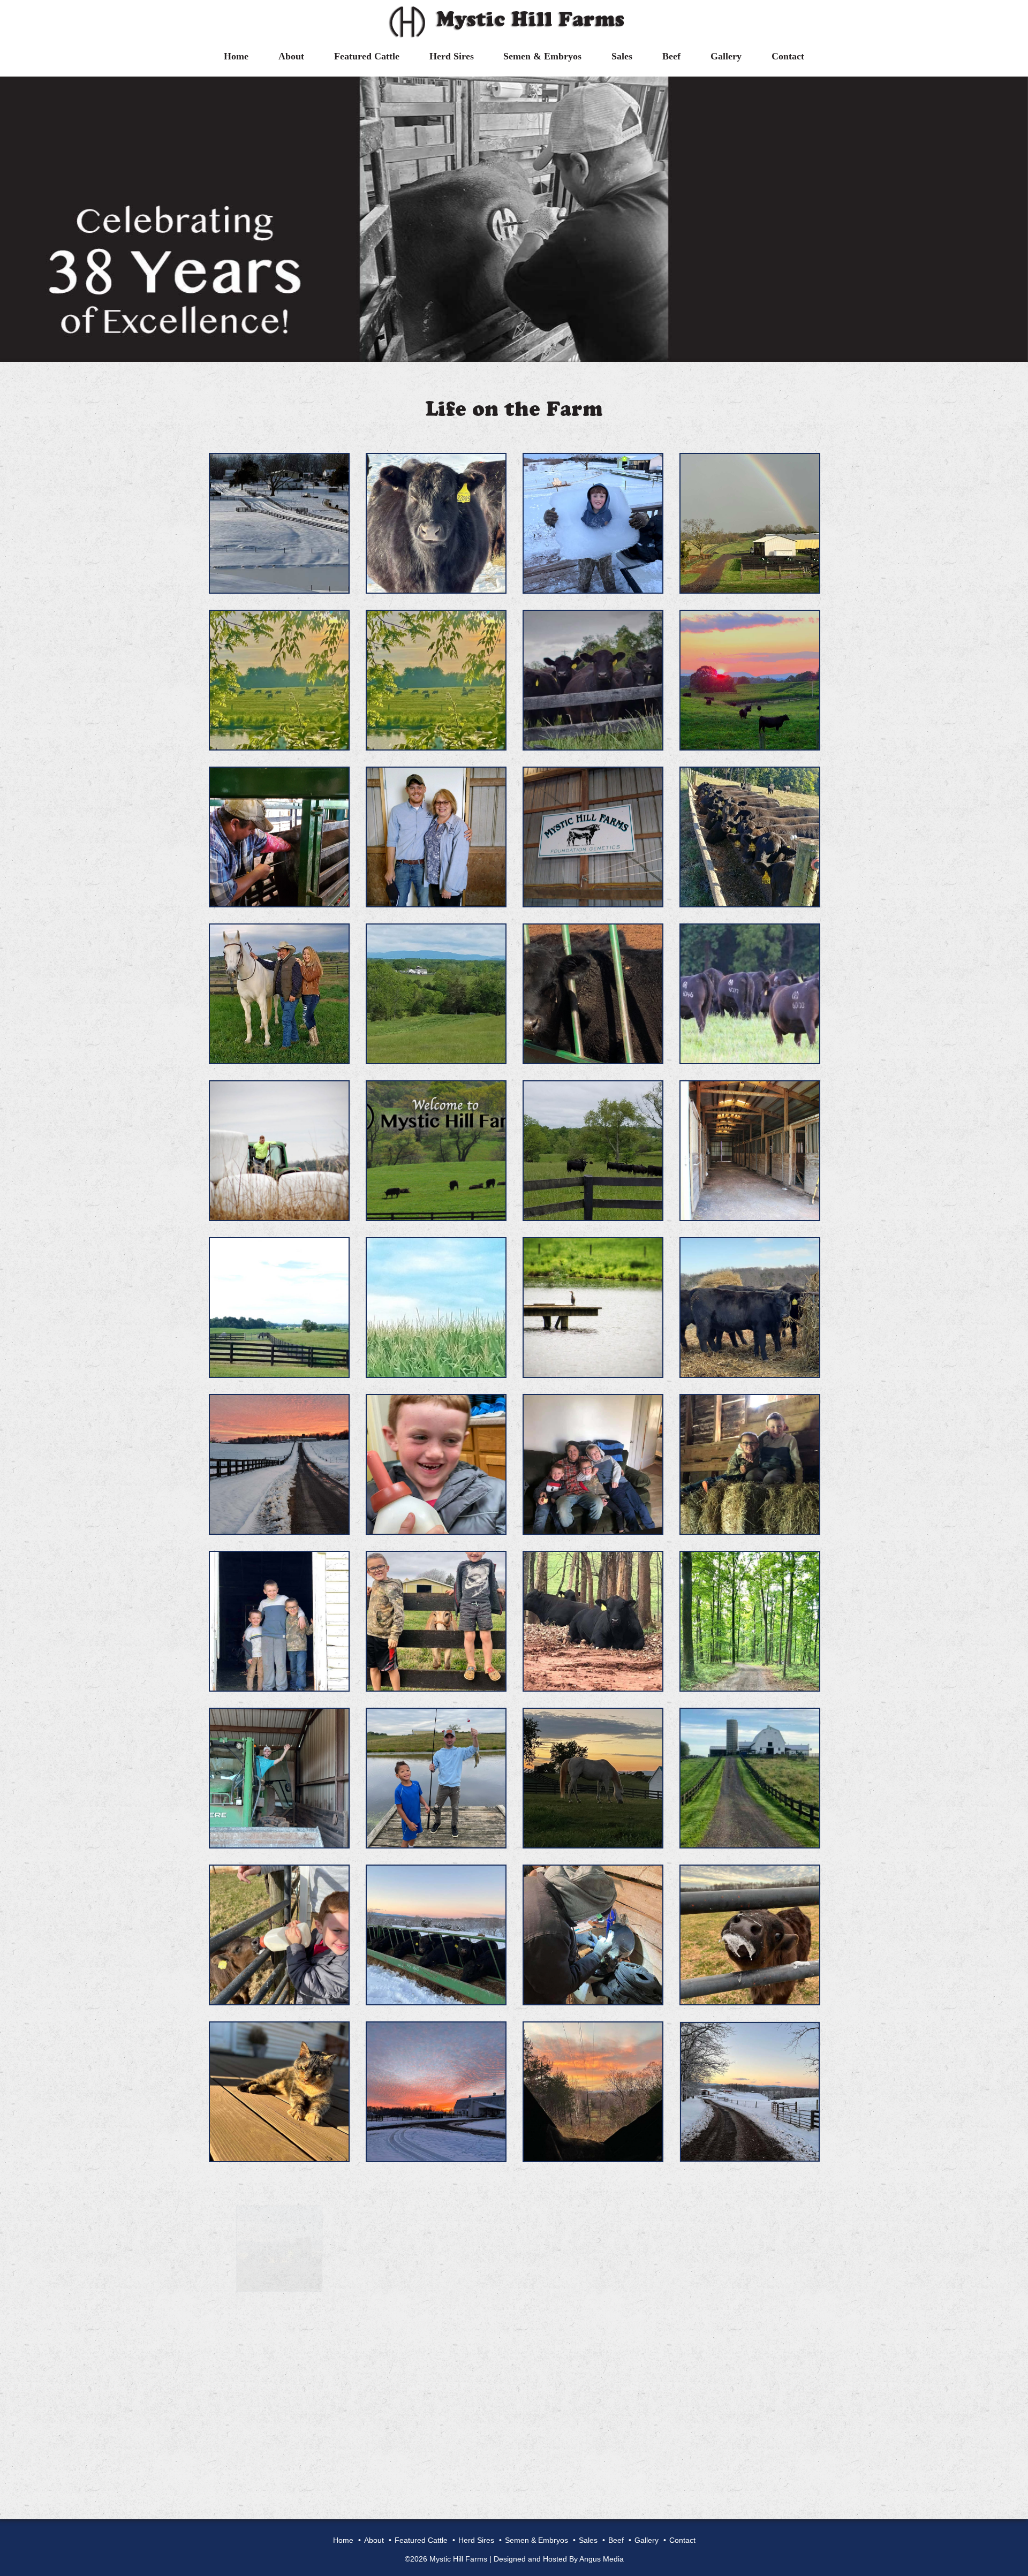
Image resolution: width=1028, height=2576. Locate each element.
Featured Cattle (367, 56)
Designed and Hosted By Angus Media (559, 2559)
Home (236, 56)
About (291, 56)
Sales (622, 56)
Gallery (726, 56)
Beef (671, 56)
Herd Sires (452, 56)
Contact (788, 56)
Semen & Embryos (542, 56)
